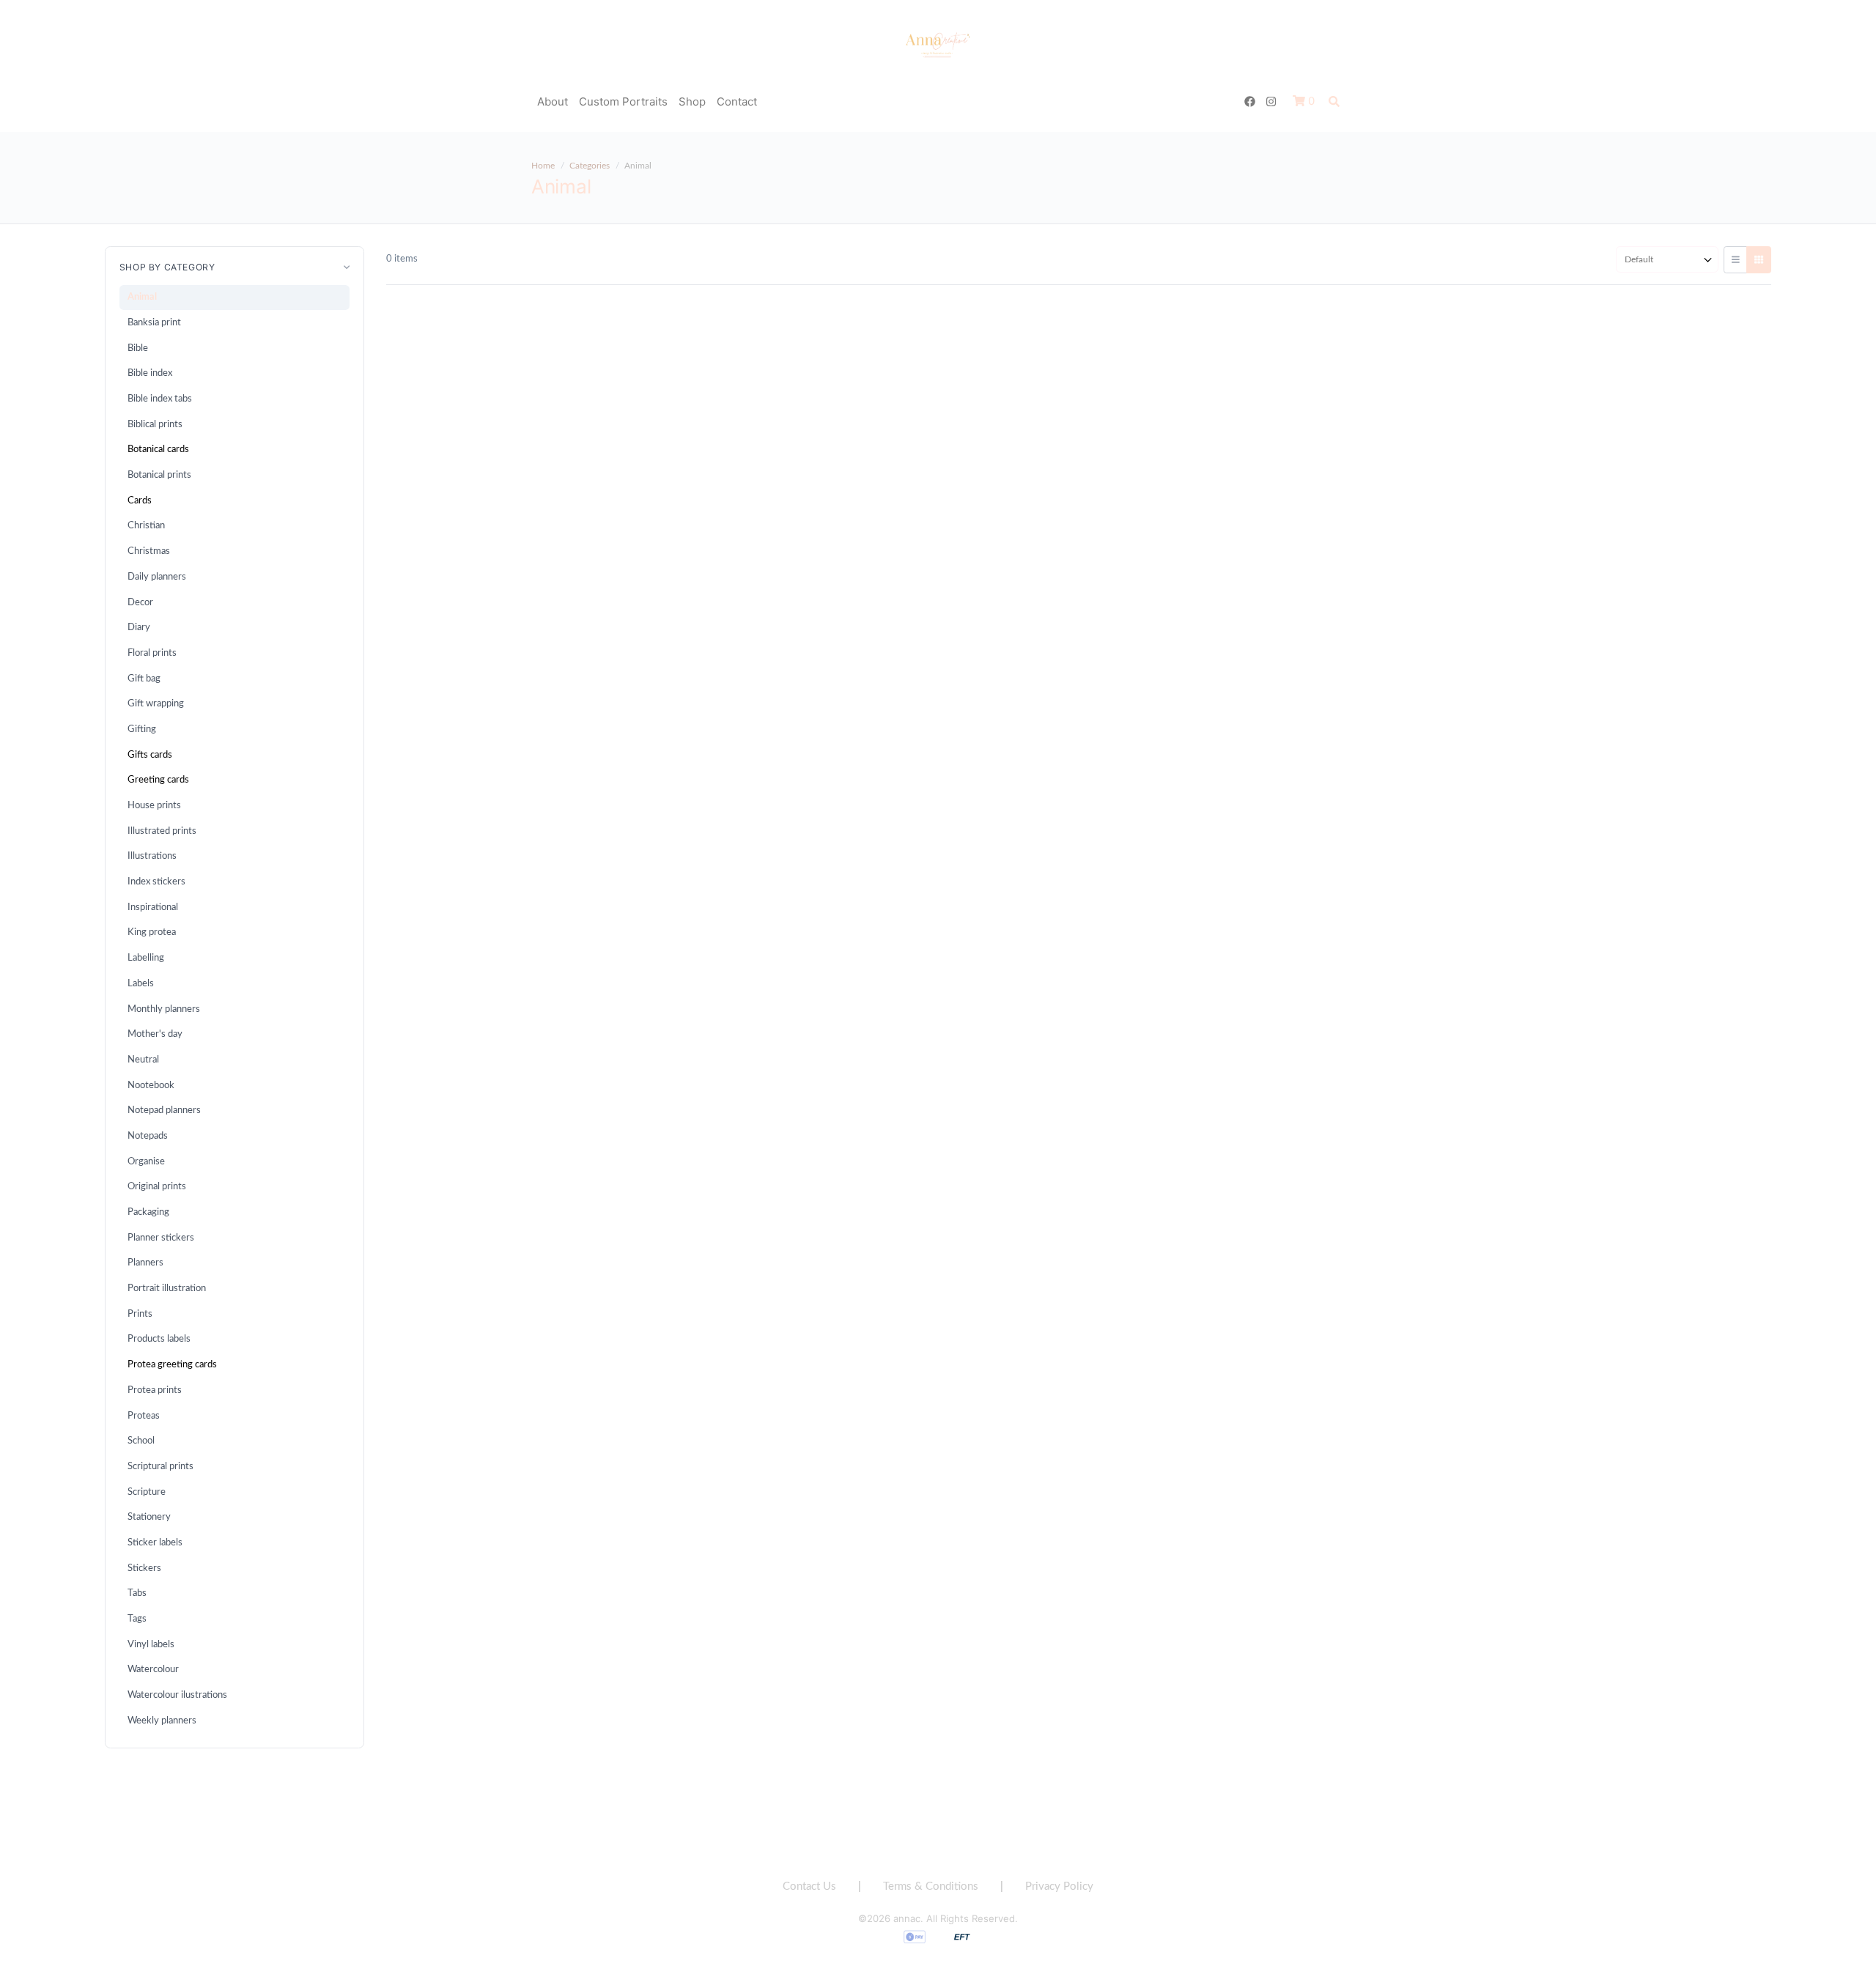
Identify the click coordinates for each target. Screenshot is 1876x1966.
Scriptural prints (160, 1466)
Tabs (137, 1593)
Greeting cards (158, 780)
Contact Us (809, 1886)
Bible (138, 348)
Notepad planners (164, 1110)
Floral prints (152, 653)
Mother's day (155, 1034)
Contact (737, 101)
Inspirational (153, 907)
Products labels (159, 1339)
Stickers (144, 1568)
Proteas (144, 1416)
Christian (146, 525)
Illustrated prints (162, 831)
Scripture (147, 1492)
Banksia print (154, 322)
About (553, 101)
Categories (590, 166)
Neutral (143, 1060)
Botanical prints (159, 475)
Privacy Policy (1059, 1886)
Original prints (157, 1186)
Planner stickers (161, 1238)
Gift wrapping (156, 703)
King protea (152, 932)
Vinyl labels (151, 1644)
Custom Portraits (623, 101)
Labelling (146, 958)
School (141, 1441)
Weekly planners (162, 1721)
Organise (146, 1161)
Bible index (150, 373)
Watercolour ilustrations (177, 1695)
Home (543, 166)
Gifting (142, 729)
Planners (145, 1263)
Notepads (148, 1136)
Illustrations (152, 856)
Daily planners (157, 577)
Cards (140, 500)
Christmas (149, 551)
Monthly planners (164, 1009)
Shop (692, 101)
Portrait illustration (167, 1288)
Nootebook (151, 1085)
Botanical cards (158, 449)
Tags (137, 1619)
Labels (141, 983)
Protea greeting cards (172, 1364)
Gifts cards (150, 755)
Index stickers (156, 882)
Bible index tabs (160, 399)
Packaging (148, 1212)
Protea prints (155, 1390)
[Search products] (1334, 101)
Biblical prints (155, 424)
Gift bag (144, 679)
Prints (140, 1314)
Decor (140, 602)
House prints (154, 805)
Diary (139, 627)
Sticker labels (155, 1542)
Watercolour (153, 1669)
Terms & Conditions (931, 1886)
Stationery (149, 1517)
